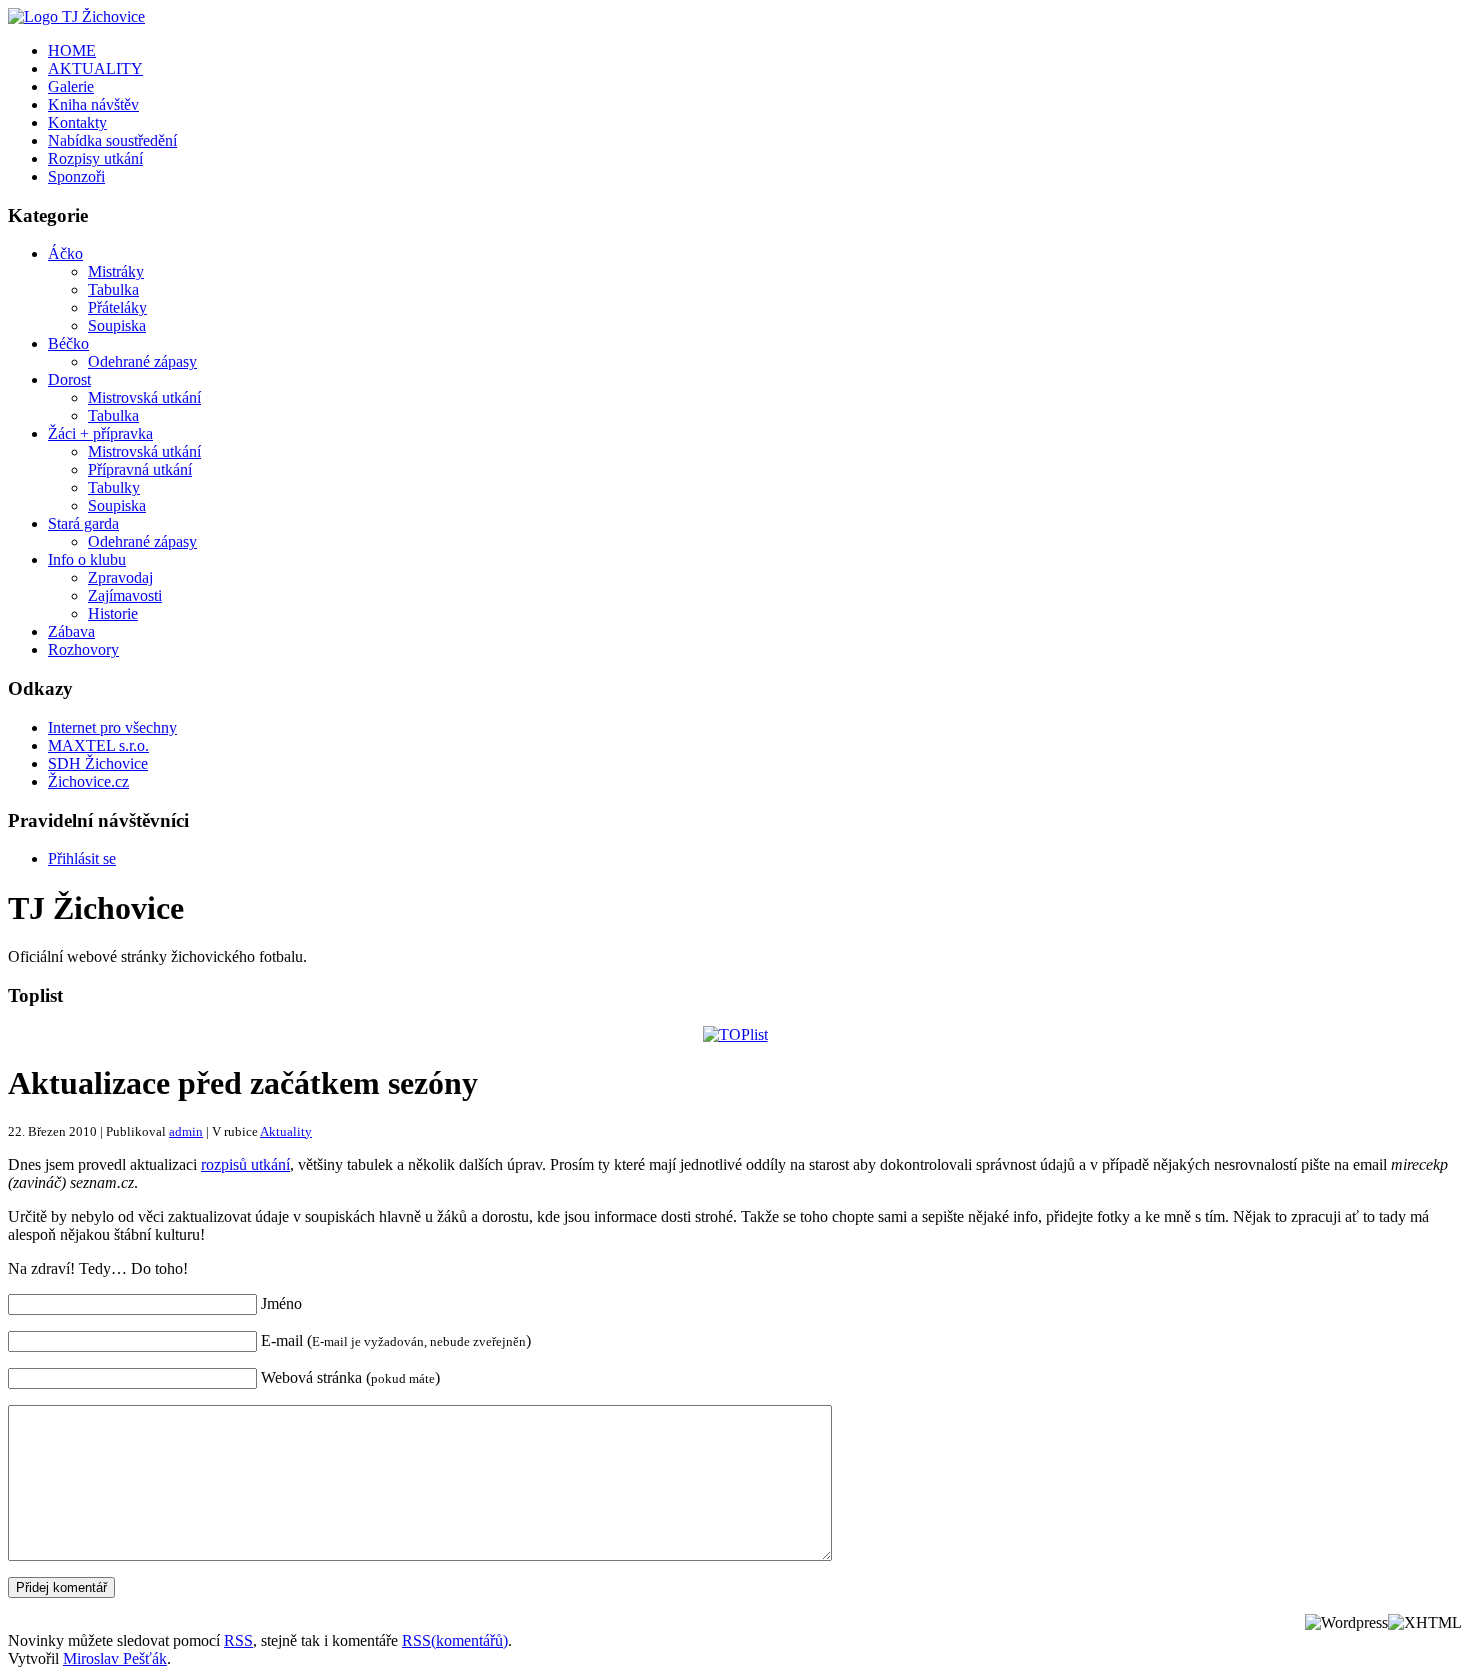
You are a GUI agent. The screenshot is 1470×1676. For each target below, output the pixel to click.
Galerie (71, 86)
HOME (72, 50)
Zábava (71, 631)
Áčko (65, 253)
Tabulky (114, 487)
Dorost (69, 379)
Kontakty (77, 122)
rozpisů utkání (245, 1164)
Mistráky (116, 271)
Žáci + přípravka (100, 433)
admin (186, 1131)
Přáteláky (117, 307)
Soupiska (117, 325)
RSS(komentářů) (455, 1640)
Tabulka (113, 289)
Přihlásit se (82, 858)
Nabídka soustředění (112, 140)
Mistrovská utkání (144, 397)
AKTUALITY (95, 68)
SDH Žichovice (98, 763)
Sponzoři (76, 176)
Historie (113, 613)
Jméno (281, 1303)
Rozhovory (83, 649)
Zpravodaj (120, 577)
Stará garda (83, 523)
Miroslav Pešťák (115, 1658)
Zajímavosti (125, 595)
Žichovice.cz (88, 781)
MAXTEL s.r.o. (98, 745)
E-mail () (396, 1340)
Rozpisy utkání (95, 158)
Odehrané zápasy (142, 361)
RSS (238, 1640)
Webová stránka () (350, 1377)
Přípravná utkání (140, 469)
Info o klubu (87, 559)
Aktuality (286, 1131)
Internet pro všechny (112, 727)
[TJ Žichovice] (76, 16)
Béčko (68, 343)
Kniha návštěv (93, 104)
